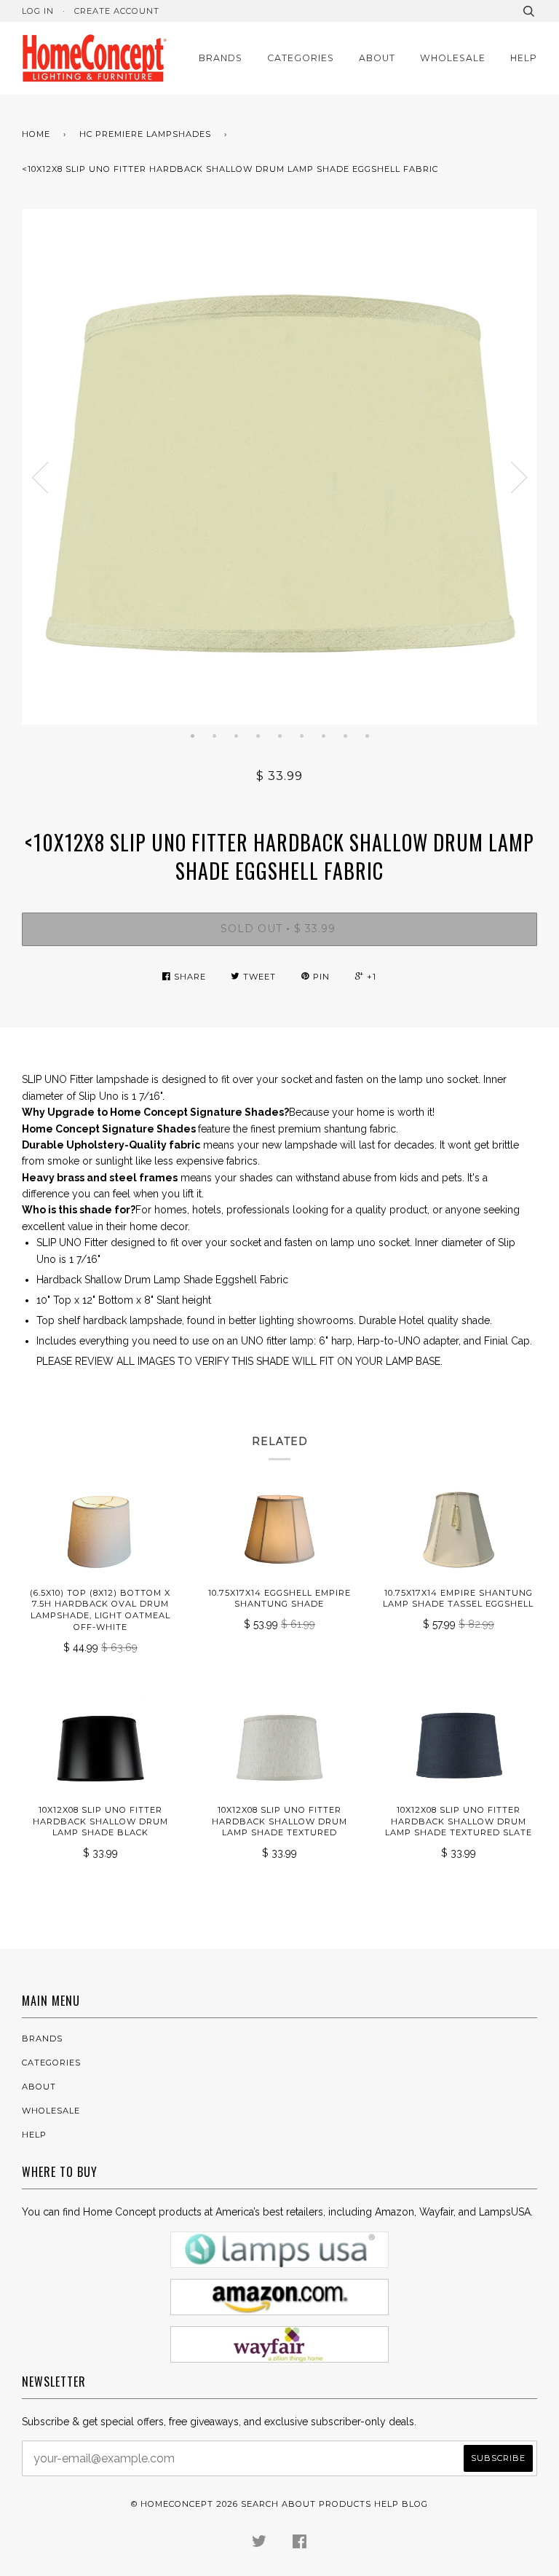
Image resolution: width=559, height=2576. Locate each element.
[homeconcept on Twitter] (259, 2544)
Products (345, 2504)
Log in (38, 11)
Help (524, 58)
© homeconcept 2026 (185, 2504)
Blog (415, 2504)
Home (36, 134)
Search (260, 2504)
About (377, 58)
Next (519, 478)
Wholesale (453, 58)
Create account (117, 11)
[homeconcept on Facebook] (300, 2544)
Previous (40, 478)
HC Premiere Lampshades (145, 134)
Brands (221, 58)
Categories (301, 58)
